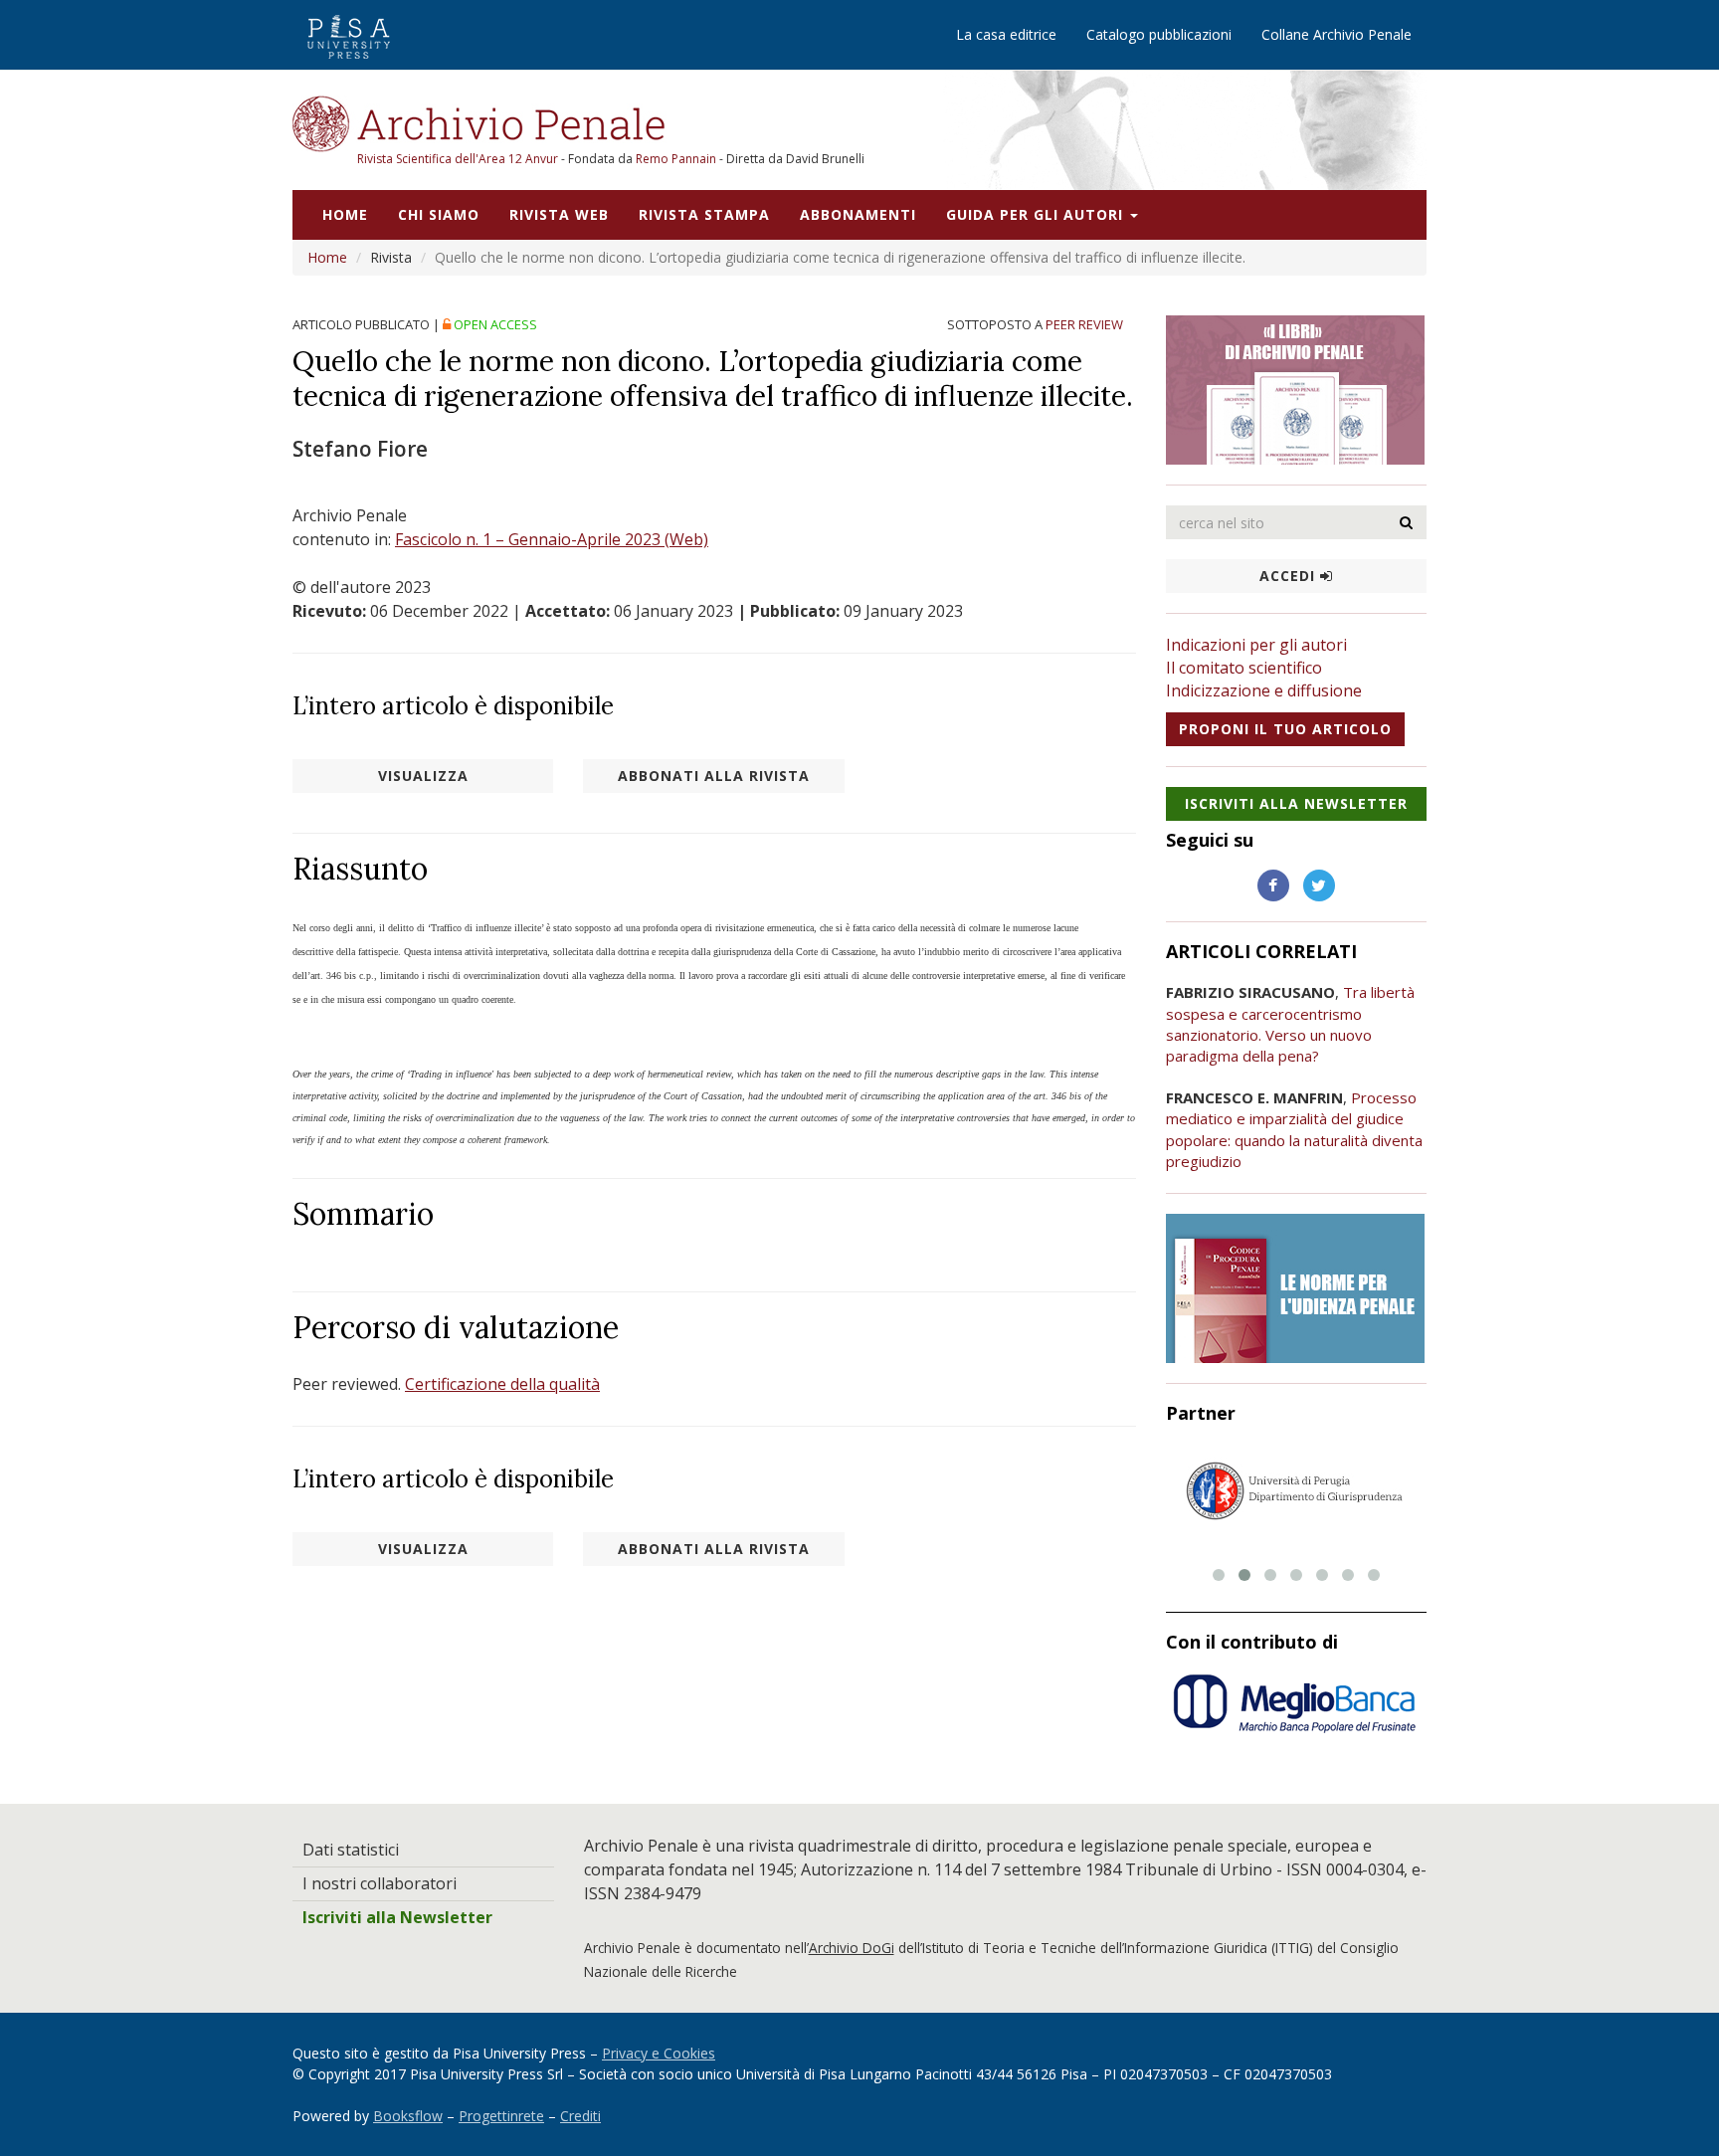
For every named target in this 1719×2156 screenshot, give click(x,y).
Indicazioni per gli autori (1256, 645)
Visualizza (423, 776)
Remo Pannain (676, 159)
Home (345, 214)
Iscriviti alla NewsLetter (1296, 803)
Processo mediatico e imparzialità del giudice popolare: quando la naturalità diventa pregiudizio (1294, 1129)
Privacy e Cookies (659, 2053)
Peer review (1084, 324)
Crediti (580, 2116)
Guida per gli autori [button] (1037, 214)
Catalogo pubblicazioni (1159, 34)
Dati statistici (351, 1850)
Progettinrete (501, 2116)
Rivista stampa (704, 214)
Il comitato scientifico (1244, 668)
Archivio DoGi (852, 1948)
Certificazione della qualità (502, 1384)
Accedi (1290, 576)
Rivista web (559, 214)
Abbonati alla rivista (714, 776)
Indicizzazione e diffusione (1264, 690)
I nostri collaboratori (380, 1883)
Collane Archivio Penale (1337, 34)
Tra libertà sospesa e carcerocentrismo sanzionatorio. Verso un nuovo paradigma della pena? (1290, 1024)
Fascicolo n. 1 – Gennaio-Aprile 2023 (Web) (552, 539)
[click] (1407, 522)
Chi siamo (439, 214)
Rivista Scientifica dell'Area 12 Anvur (459, 159)
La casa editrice (1006, 34)
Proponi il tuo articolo (1285, 729)
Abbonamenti (858, 214)
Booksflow (408, 2116)
